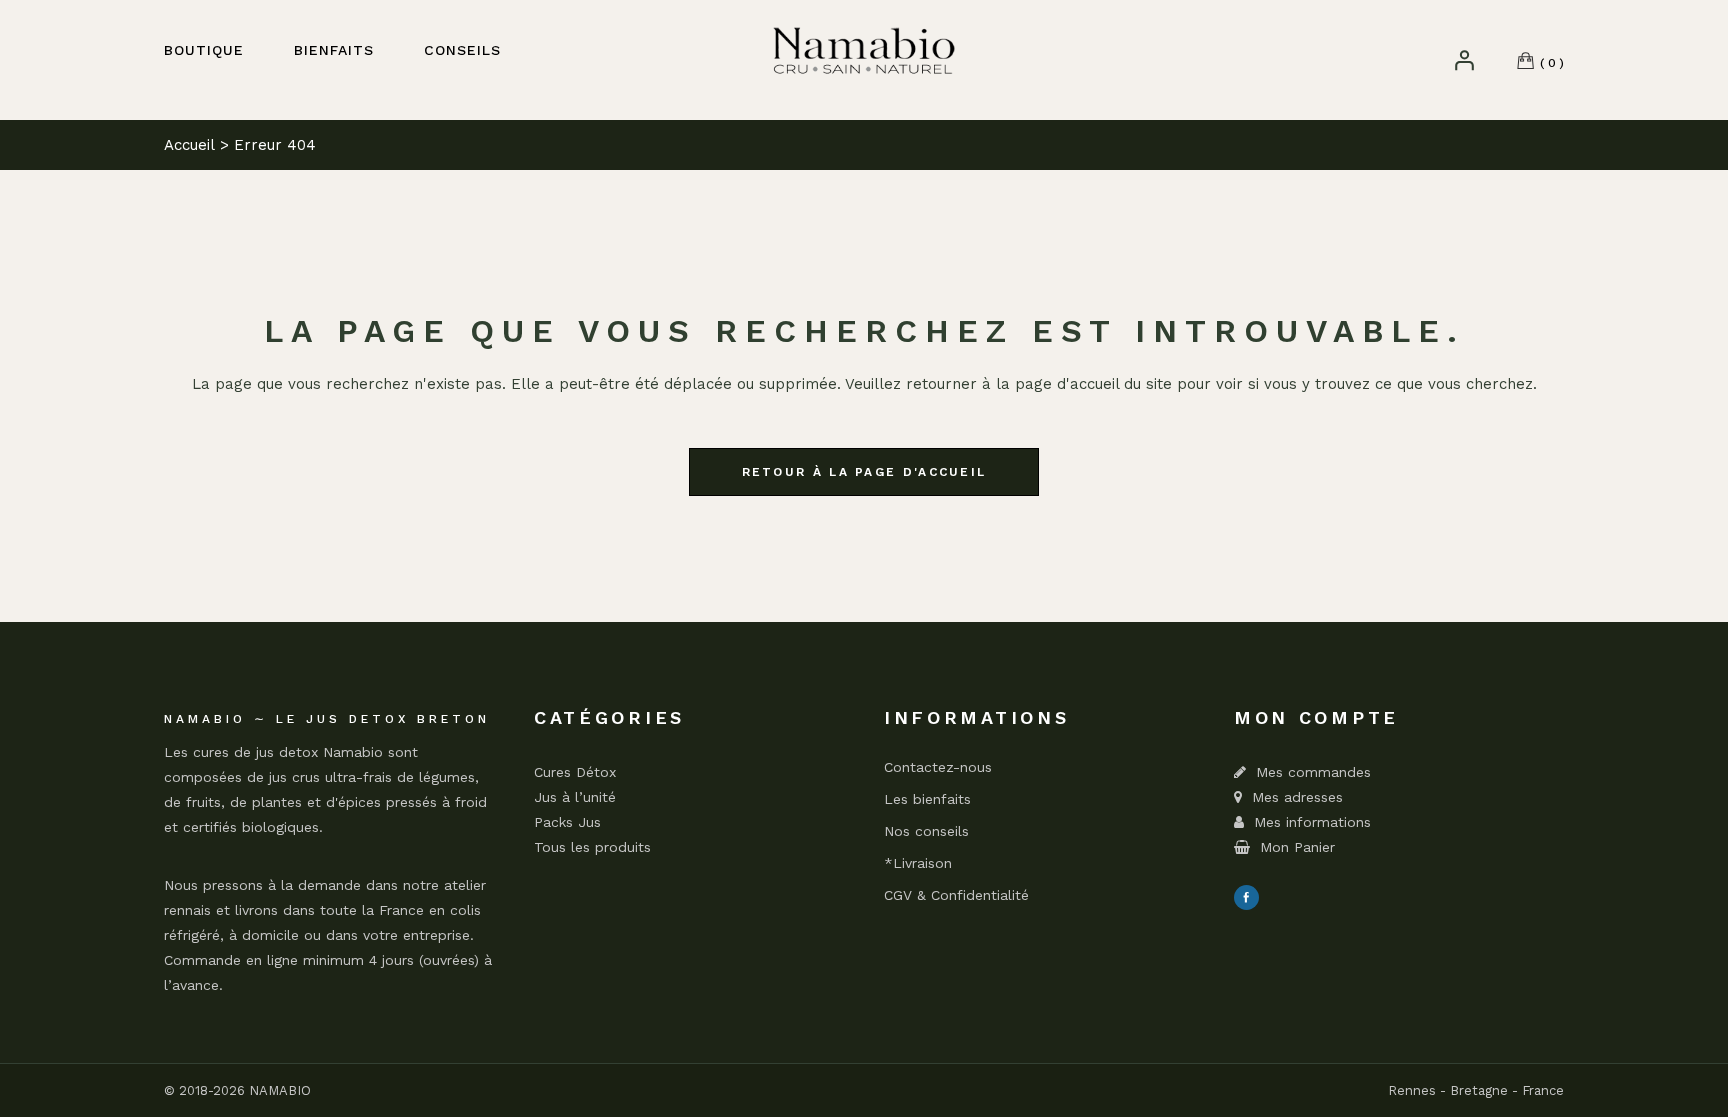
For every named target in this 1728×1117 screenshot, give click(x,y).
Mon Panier (1297, 847)
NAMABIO (280, 1090)
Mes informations (1312, 822)
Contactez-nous (938, 767)
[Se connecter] (1464, 60)
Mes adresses (1297, 797)
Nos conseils (926, 831)
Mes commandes (1313, 772)
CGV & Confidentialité (956, 895)
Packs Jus (567, 822)
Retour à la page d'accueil (864, 472)
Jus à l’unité (575, 797)
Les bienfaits (927, 799)
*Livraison (918, 863)
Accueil (189, 145)
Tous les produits (592, 847)
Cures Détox (575, 772)
